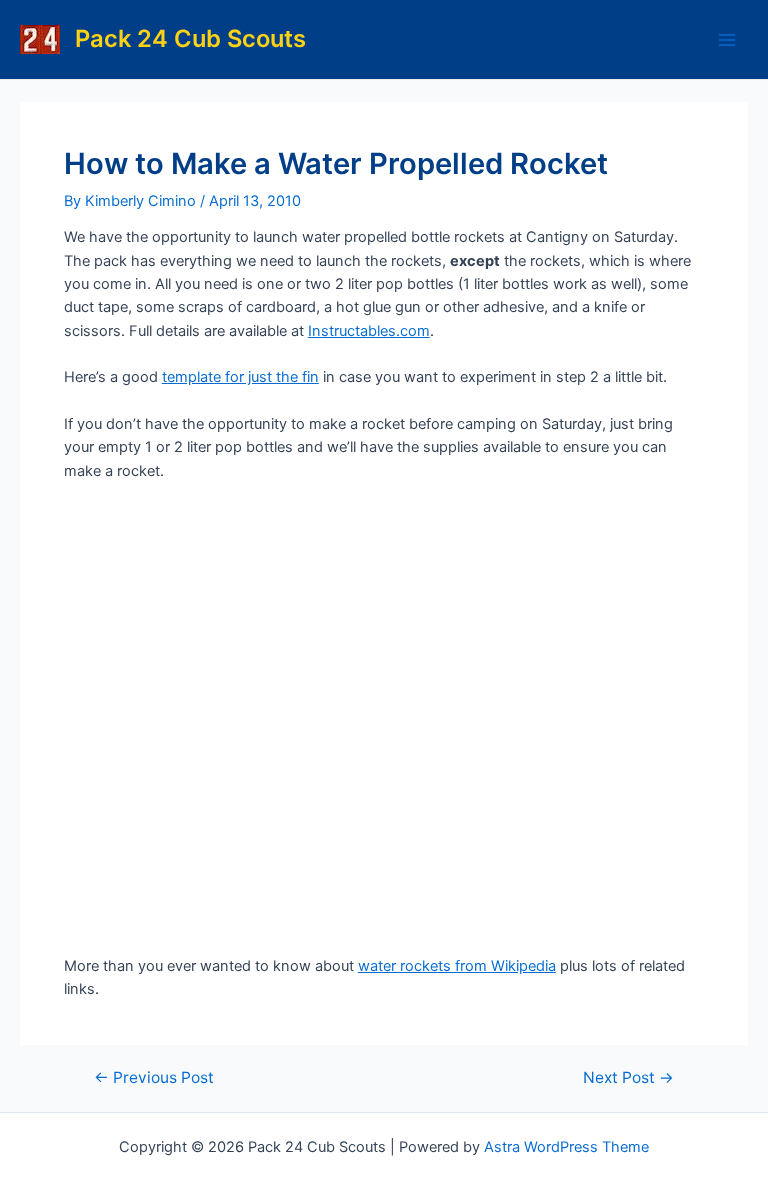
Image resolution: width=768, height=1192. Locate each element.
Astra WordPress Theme (566, 1147)
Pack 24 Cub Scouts (190, 38)
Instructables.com (369, 331)
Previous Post (154, 1078)
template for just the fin (240, 377)
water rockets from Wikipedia (457, 966)
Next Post (628, 1078)
